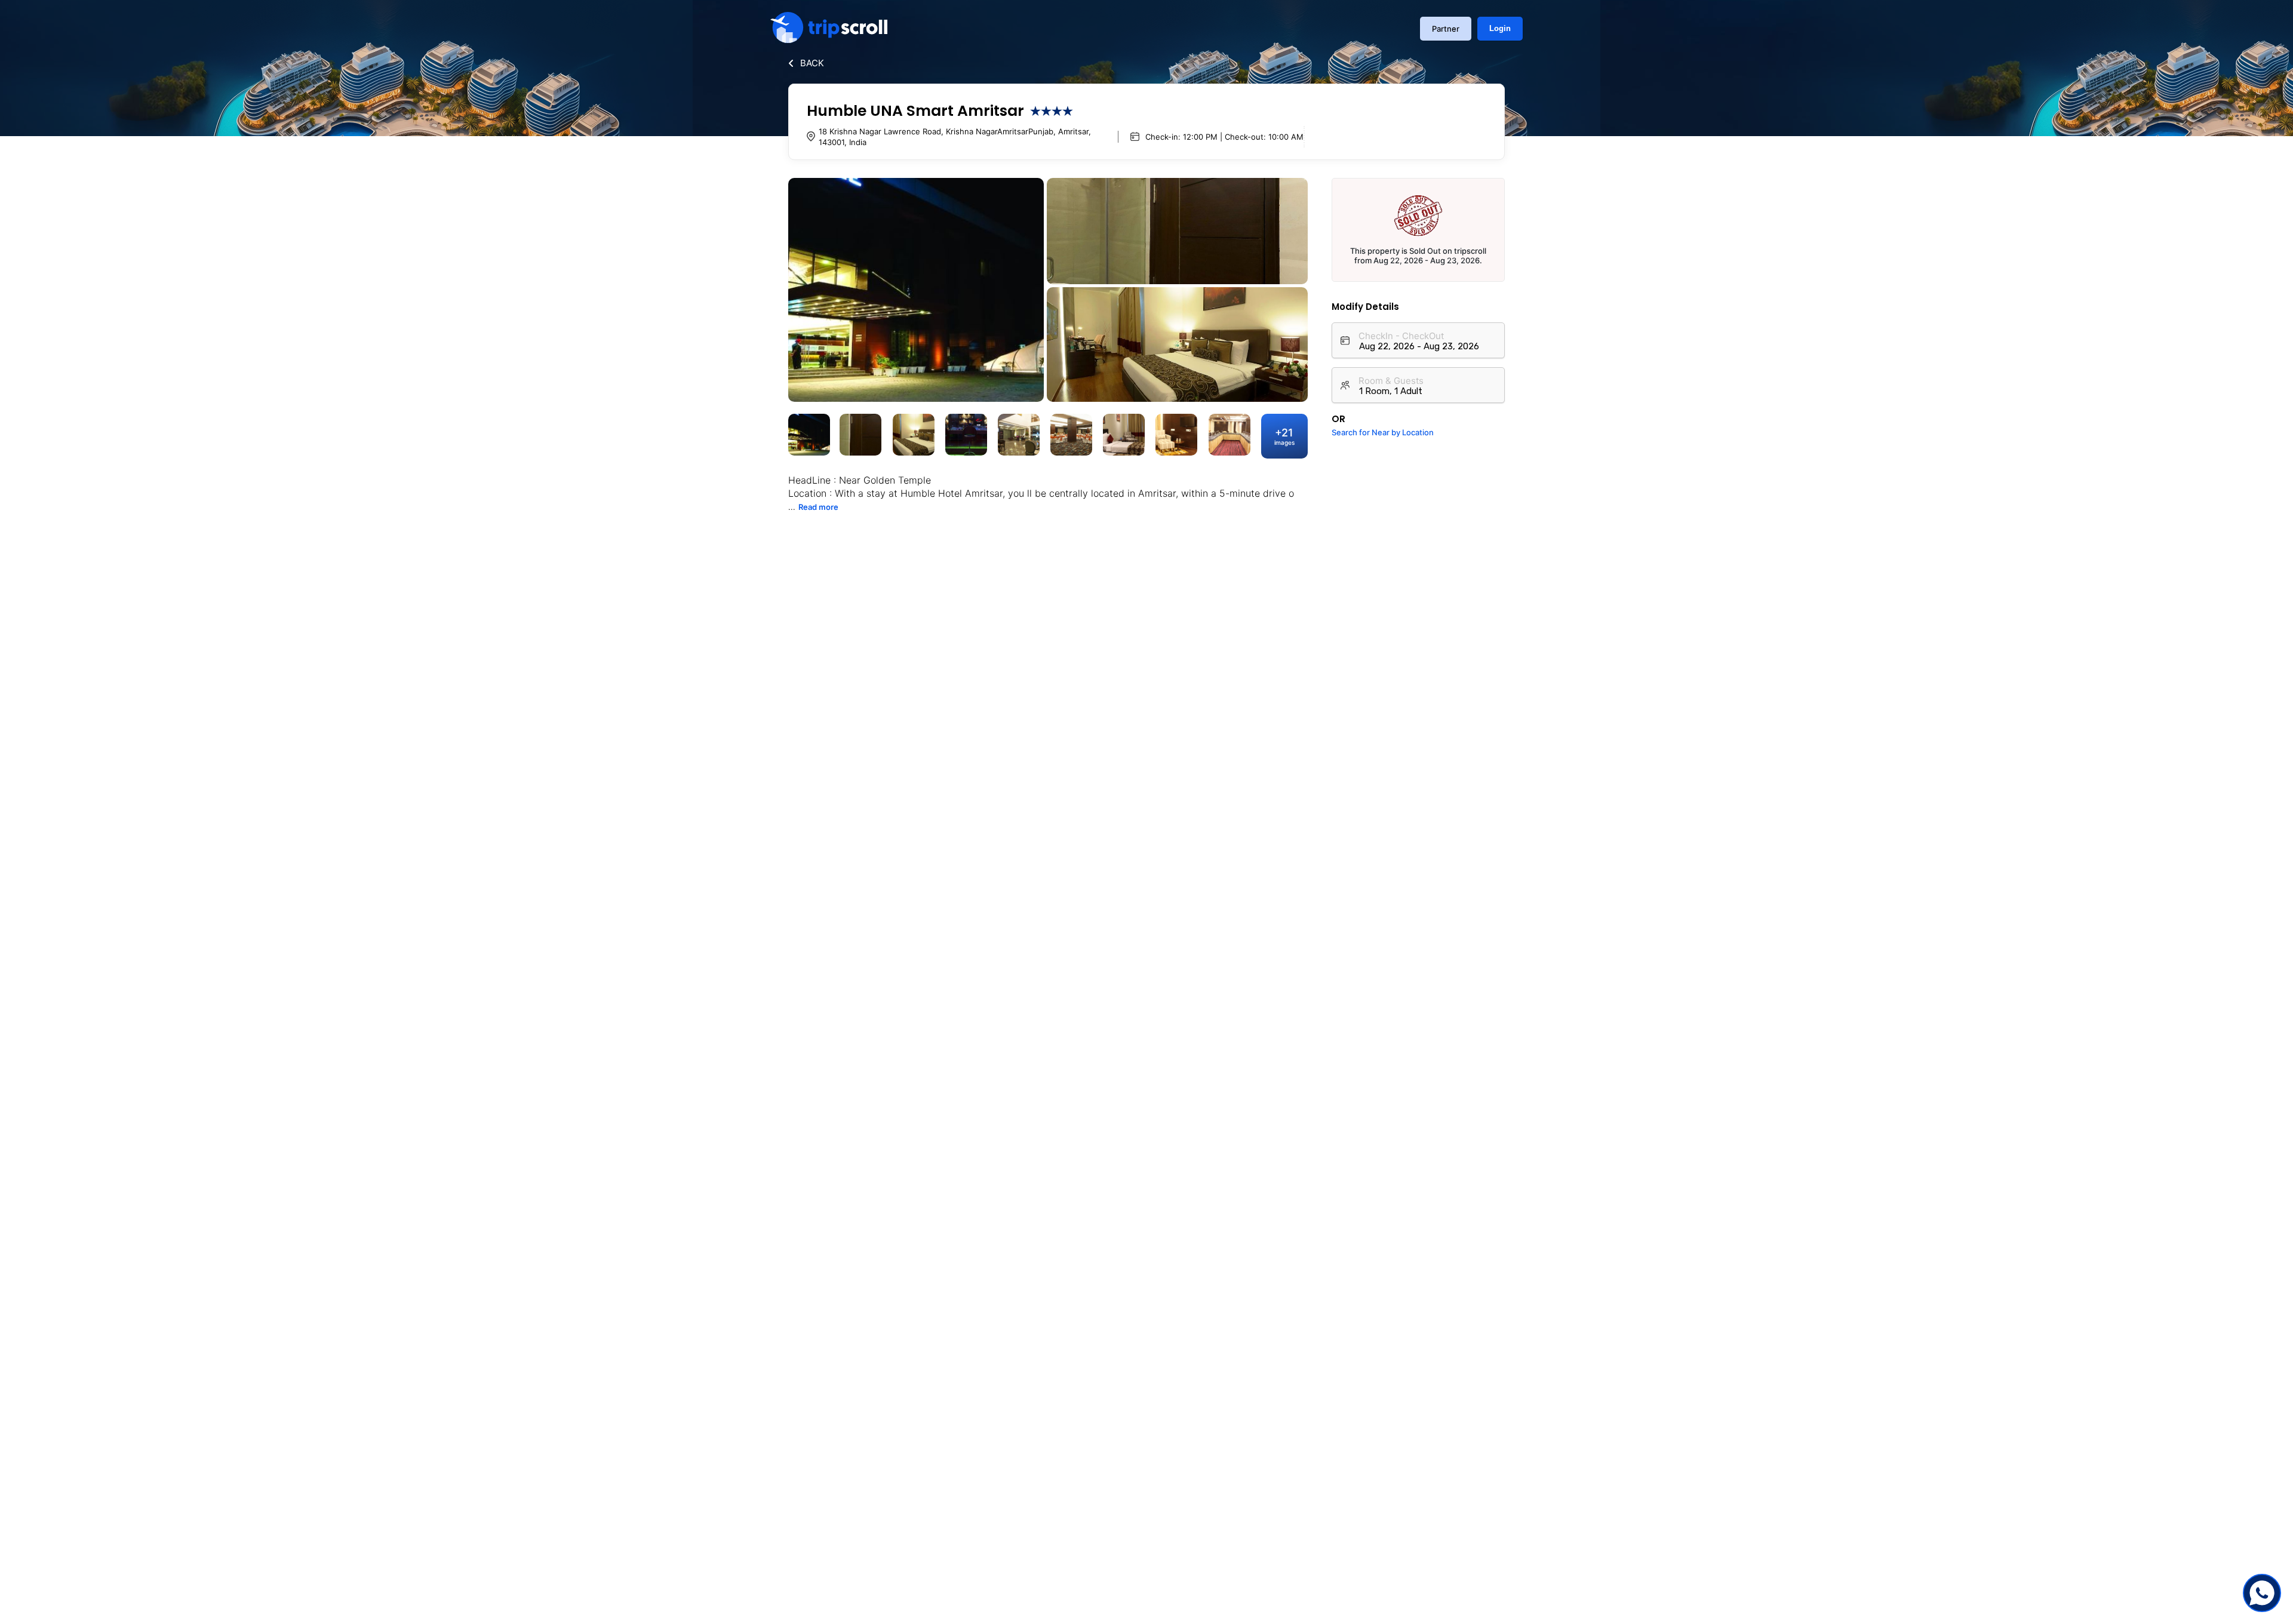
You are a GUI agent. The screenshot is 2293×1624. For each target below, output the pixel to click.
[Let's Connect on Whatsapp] (2262, 1593)
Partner (1446, 29)
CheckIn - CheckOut (1401, 336)
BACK (812, 63)
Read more (818, 507)
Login (1500, 28)
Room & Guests (1391, 381)
